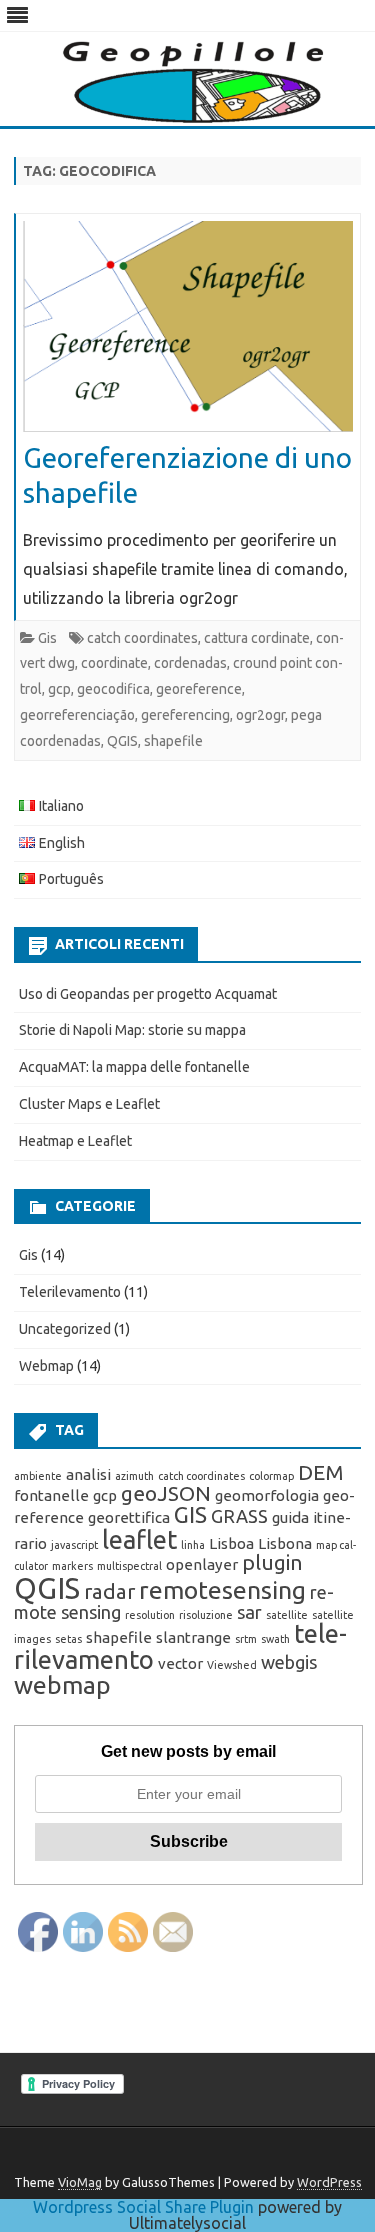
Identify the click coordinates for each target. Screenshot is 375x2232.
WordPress (329, 2182)
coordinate (114, 663)
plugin (272, 1562)
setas (68, 1639)
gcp (59, 689)
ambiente (38, 1476)
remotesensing (222, 1590)
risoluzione (206, 1615)
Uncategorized (65, 1329)
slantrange (193, 1637)
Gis (47, 638)
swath (275, 1639)
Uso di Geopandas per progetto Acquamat (148, 994)
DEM (321, 1472)
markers (72, 1566)
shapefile (173, 741)
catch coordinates (142, 638)
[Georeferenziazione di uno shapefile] (188, 331)
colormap (271, 1476)
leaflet (139, 1539)
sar (249, 1612)
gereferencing (185, 715)
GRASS (239, 1516)
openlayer (202, 1564)
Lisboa (231, 1543)
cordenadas (190, 663)
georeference (199, 689)
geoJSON (166, 1493)
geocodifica (113, 689)
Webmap (46, 1366)
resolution (150, 1615)
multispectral (129, 1566)
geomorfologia (267, 1495)
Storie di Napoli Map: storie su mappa (132, 1030)
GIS (190, 1514)
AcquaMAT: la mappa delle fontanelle (134, 1067)
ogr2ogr (260, 715)
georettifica (129, 1517)
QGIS (122, 741)
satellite (287, 1615)
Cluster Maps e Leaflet (89, 1104)
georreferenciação (77, 715)
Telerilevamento (70, 1292)
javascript (74, 1545)
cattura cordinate (257, 638)
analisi (88, 1474)
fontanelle (51, 1495)
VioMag (80, 2182)
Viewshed (232, 1665)
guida (290, 1517)
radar (109, 1591)
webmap (62, 1685)
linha (193, 1545)
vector (180, 1663)
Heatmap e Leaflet (75, 1141)
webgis (289, 1662)
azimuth (134, 1476)
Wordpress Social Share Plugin (145, 2207)
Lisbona (285, 1543)
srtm (246, 1639)
